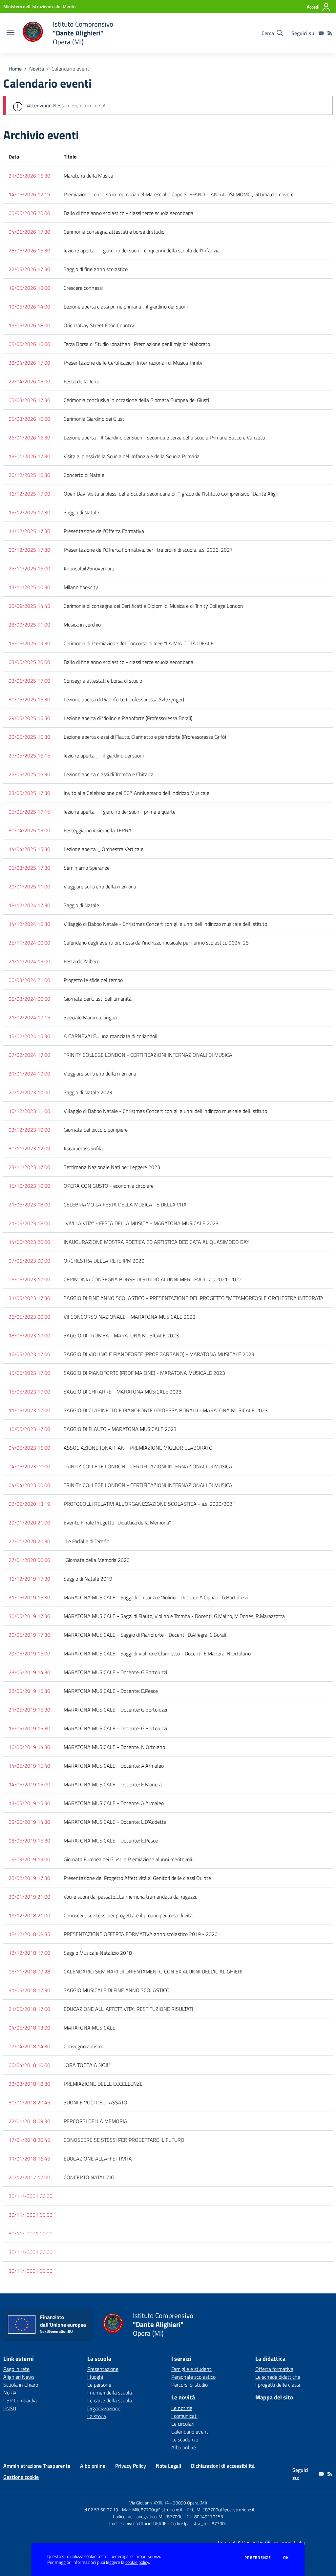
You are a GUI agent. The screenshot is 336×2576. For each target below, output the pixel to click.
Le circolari (183, 2424)
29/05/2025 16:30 (29, 718)
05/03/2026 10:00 (29, 419)
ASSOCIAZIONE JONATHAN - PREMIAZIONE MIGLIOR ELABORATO (138, 1448)
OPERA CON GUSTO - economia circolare (109, 1186)
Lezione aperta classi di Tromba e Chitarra (109, 774)
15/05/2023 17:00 (29, 1373)
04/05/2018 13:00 (29, 2028)
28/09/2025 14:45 (29, 606)
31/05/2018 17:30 (29, 1990)
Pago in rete (16, 2369)
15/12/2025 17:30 (29, 512)
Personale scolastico (193, 2377)
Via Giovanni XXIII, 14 (149, 2503)
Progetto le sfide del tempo (93, 980)
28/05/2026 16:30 (29, 250)
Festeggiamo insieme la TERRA (98, 830)
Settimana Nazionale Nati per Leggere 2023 (112, 1167)
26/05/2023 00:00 (29, 1317)
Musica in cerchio (82, 625)
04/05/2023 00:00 (29, 1466)
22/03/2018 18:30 (29, 2084)
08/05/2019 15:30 (29, 1841)
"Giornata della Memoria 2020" (98, 1560)
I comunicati (184, 2416)
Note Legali (168, 2466)
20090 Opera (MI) (190, 2503)
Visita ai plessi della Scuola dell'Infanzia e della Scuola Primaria (132, 456)
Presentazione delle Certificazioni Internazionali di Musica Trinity (133, 363)
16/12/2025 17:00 (29, 494)
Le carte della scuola (110, 2400)
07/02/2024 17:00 (29, 1055)
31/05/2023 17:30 (29, 1298)
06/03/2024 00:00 (29, 999)
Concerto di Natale (84, 475)
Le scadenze (185, 2439)
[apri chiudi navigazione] (10, 33)
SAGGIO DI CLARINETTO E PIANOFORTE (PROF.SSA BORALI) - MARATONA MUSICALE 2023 (166, 1410)
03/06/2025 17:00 (29, 681)
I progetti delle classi (278, 2385)
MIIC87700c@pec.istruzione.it (226, 2510)
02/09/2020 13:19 (29, 1504)
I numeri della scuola (110, 2393)
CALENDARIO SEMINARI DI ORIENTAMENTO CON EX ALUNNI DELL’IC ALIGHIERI (153, 1971)
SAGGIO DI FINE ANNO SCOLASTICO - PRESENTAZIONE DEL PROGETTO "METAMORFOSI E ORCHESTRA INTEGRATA (194, 1298)
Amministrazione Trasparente (37, 2466)
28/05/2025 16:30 (29, 737)
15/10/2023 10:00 (29, 1186)
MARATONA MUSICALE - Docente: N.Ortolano (114, 1747)
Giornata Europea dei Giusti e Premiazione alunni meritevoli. (128, 1859)
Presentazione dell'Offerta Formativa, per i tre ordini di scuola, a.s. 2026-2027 (148, 550)
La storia (97, 2416)
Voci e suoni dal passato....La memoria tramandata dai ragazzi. (130, 1897)
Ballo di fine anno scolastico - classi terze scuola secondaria (128, 213)
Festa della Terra (82, 381)
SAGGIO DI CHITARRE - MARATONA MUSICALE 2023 (123, 1392)
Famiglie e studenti (192, 2369)
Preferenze (258, 2558)
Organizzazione (104, 2408)
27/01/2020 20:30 (29, 1541)
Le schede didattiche (278, 2377)
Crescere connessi (83, 288)
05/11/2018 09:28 (29, 1971)
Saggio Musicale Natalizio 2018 (98, 1953)
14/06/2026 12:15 (29, 194)
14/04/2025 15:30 (29, 849)
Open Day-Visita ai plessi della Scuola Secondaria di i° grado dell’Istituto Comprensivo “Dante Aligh (171, 494)
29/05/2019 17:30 (29, 1635)
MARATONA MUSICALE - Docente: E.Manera (113, 1784)
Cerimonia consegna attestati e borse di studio (114, 232)
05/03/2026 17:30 (29, 400)
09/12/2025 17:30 (29, 550)
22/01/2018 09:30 (29, 2121)
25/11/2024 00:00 (29, 943)
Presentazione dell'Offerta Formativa (104, 531)
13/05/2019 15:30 (29, 1803)
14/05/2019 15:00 (29, 1784)
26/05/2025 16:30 (29, 774)
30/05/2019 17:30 (29, 1616)
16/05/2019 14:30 (29, 1747)
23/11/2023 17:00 (29, 1167)
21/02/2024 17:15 (29, 1017)
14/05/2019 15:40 (29, 1766)
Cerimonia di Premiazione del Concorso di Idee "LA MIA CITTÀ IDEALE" (140, 643)
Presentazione (103, 2369)
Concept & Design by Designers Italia (261, 2543)
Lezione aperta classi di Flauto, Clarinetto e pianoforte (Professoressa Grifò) (145, 737)
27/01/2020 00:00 (29, 1560)
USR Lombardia (20, 2400)
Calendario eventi (190, 2432)
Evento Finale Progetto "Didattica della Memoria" (117, 1522)
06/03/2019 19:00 (29, 1859)
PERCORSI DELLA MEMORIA (95, 2121)
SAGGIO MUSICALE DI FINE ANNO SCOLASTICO (117, 1990)
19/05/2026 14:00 (29, 307)
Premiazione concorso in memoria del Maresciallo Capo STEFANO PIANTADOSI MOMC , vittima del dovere (179, 194)
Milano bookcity (81, 587)
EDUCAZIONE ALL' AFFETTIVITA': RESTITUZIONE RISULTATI (128, 2009)
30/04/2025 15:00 (29, 830)
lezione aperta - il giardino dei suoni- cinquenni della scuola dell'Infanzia (142, 250)
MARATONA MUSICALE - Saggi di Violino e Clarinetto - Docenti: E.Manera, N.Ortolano (157, 1653)
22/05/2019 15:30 (29, 1691)
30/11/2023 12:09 (29, 1148)
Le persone (99, 2385)
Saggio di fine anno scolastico (96, 269)
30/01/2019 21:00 (29, 1897)
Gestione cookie (21, 2477)
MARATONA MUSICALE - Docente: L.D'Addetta (115, 1822)
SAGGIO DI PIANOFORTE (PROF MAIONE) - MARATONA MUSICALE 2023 (144, 1373)
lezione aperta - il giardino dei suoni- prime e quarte (120, 812)
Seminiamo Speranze (87, 868)
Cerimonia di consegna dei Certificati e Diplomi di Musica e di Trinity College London (153, 606)
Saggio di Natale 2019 (88, 1579)
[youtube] (321, 33)
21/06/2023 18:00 (29, 1204)
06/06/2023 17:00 (29, 1279)
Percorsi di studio (189, 2385)
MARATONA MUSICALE (90, 2028)
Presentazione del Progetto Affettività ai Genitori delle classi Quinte (137, 1878)
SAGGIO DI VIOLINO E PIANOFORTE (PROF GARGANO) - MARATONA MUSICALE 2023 (159, 1354)
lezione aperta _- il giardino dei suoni (104, 756)
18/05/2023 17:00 (29, 1335)
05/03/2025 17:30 (29, 868)
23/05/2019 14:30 (29, 1672)
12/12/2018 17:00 (29, 1953)
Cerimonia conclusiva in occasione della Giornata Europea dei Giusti (136, 400)
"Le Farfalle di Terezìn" (88, 1541)
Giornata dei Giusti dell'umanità (98, 999)
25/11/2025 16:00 (29, 568)
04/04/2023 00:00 (29, 1485)
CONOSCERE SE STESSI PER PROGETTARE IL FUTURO (124, 2140)
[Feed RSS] (330, 33)
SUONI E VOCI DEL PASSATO (95, 2102)
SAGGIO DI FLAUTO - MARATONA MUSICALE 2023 (120, 1429)
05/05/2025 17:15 (29, 812)
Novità (37, 69)
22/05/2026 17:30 (29, 269)
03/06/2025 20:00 (29, 662)
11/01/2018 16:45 (29, 2159)
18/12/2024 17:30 (29, 905)
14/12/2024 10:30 (29, 924)
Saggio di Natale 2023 (88, 1092)
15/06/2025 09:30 (29, 643)
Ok (286, 2558)
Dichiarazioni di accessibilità (223, 2466)
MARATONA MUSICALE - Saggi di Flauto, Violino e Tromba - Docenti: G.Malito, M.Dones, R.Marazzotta (174, 1616)
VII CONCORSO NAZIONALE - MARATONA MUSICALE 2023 (130, 1317)
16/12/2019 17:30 (29, 1579)
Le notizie (182, 2408)
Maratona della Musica (88, 176)
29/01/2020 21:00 (29, 1522)
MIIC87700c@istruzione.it (157, 2510)
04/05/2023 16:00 (29, 1448)
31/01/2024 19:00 (29, 1074)
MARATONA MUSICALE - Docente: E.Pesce (111, 1691)
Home (15, 69)
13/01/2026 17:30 (29, 456)
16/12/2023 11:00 (29, 1111)
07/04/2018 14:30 (29, 2046)
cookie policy (137, 2562)
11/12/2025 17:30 (29, 531)
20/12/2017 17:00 (29, 2177)
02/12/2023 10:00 (29, 1130)
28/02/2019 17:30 (29, 1878)
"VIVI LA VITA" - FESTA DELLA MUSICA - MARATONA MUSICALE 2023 (141, 1223)
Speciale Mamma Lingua (90, 1017)
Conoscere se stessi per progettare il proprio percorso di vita (128, 1915)
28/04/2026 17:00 (29, 363)
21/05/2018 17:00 (29, 2009)
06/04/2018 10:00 (29, 2065)
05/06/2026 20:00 (29, 213)
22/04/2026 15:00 (29, 381)
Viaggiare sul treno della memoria (100, 886)
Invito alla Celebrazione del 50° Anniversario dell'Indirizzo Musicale (136, 793)
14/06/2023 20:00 (29, 1242)
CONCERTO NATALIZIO (89, 2177)
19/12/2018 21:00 (29, 1915)
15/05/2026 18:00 (29, 325)
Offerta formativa (274, 2369)
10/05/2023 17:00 (29, 1429)
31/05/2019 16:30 (29, 1597)
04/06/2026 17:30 (29, 232)
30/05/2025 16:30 (29, 699)
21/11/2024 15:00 (29, 961)
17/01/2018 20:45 (29, 2140)
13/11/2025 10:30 (29, 587)
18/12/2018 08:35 (29, 1934)
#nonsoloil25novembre (89, 568)
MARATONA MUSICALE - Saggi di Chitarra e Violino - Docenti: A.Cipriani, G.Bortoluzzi (156, 1597)
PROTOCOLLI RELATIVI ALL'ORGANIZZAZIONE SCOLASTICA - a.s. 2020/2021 (149, 1504)
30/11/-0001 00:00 (31, 2196)
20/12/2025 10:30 (29, 475)
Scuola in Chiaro (21, 2385)
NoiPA (10, 2393)
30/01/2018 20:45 (29, 2102)
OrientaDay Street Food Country (99, 325)
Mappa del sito (274, 2397)
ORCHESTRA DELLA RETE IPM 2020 (104, 1261)
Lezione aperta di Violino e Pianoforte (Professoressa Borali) (128, 718)
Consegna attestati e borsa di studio (103, 681)
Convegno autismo (84, 2046)
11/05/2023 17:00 (29, 1410)
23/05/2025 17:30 (29, 793)
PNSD (10, 2408)
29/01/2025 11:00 (29, 886)
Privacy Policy (131, 2466)
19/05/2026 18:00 (29, 288)
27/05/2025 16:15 (29, 756)
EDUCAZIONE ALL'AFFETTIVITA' (98, 2159)
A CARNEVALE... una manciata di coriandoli (110, 1036)
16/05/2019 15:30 (29, 1728)
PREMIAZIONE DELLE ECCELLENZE (103, 2084)
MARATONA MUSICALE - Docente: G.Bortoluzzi (115, 1672)
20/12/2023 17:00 (29, 1092)
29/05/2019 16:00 (29, 1653)
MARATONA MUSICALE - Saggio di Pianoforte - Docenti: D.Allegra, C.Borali (145, 1635)
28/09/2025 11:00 (29, 625)
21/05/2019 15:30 (29, 1710)
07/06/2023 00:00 (29, 1261)
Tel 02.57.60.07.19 (100, 2510)
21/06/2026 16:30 (29, 176)
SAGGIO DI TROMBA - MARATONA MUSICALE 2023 (121, 1335)
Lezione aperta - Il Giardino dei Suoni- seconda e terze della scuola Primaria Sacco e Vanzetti (164, 437)
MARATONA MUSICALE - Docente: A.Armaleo (114, 1766)
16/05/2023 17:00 (29, 1354)
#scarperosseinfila (83, 1148)
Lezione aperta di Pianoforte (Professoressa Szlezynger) (124, 699)
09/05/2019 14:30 (29, 1822)
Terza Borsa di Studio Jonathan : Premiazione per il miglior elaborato (137, 344)
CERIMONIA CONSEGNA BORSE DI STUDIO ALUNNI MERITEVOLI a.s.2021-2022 (153, 1279)
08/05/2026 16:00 (29, 344)
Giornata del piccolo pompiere (96, 1130)
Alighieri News (19, 2377)
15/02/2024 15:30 (29, 1036)
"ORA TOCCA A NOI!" (87, 2065)
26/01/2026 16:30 (29, 437)
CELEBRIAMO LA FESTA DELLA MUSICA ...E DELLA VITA (125, 1204)
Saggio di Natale (81, 512)
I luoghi (95, 2377)
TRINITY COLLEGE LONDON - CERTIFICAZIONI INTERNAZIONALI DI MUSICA (148, 1055)
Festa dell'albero (82, 961)
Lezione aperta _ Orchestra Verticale (104, 849)
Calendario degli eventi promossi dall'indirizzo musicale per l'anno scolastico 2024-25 (156, 943)
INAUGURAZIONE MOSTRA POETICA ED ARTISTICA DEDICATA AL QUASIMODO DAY (157, 1242)
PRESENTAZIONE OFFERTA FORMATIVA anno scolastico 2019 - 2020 (141, 1934)
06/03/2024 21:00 (29, 980)
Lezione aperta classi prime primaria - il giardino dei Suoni (126, 307)
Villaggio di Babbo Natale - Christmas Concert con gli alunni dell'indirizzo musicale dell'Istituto (165, 924)
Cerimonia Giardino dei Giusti (94, 419)
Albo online (184, 2447)
